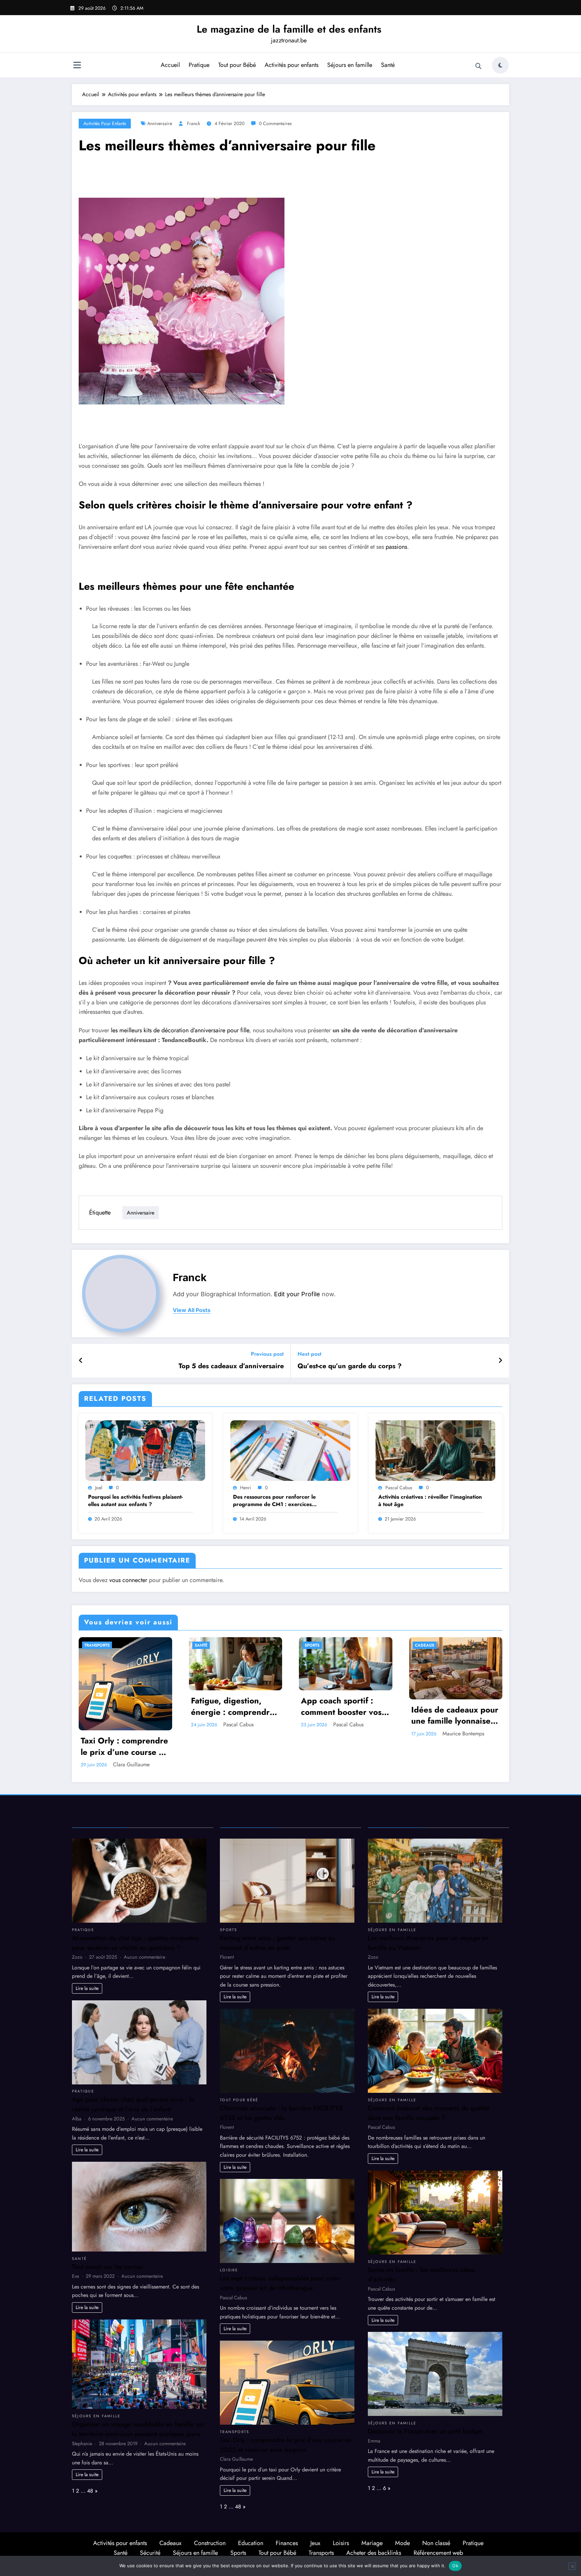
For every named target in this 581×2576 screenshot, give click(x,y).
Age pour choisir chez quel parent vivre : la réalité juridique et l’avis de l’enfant (133, 2104)
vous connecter (128, 1580)
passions (396, 547)
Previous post (267, 1354)
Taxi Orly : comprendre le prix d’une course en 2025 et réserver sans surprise (124, 1746)
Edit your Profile (297, 1294)
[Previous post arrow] (81, 1361)
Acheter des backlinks (374, 2553)
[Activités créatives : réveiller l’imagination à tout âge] (435, 1450)
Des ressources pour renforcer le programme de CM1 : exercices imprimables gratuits (274, 1501)
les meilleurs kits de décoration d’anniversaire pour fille (180, 1030)
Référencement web (438, 2553)
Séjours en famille (350, 65)
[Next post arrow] (500, 1361)
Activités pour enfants (292, 65)
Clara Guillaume (131, 1764)
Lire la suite (87, 1988)
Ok (455, 2566)
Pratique (199, 65)
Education (251, 2543)
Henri (246, 1488)
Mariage (372, 2543)
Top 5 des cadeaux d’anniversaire (231, 1366)
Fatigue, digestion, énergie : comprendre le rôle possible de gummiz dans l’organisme (233, 1706)
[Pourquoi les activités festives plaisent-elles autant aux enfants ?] (145, 1450)
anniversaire (160, 123)
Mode (402, 2543)
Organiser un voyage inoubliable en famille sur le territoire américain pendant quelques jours (138, 2429)
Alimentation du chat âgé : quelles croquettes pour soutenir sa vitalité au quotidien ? (135, 1943)
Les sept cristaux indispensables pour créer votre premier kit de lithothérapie (280, 2283)
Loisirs (229, 2270)
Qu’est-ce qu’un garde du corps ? (350, 1366)
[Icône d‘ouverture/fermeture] (77, 66)
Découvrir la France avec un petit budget (425, 2431)
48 (90, 2491)
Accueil (170, 65)
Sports (312, 1645)
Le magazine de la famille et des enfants (289, 29)
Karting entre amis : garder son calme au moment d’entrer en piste (277, 1943)
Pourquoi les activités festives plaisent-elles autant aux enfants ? (135, 1501)
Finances (287, 2543)
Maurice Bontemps (463, 1734)
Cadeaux (425, 1645)
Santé (388, 65)
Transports (97, 1645)
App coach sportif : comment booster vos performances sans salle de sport (341, 1706)
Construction (210, 2543)
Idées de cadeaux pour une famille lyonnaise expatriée (455, 1715)
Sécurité (150, 2553)
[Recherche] (478, 66)
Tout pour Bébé (237, 65)
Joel (99, 1488)
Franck (193, 123)
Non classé (436, 2543)
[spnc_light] (500, 65)
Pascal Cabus (399, 1488)
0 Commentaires (275, 123)
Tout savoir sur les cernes (107, 2267)
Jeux (315, 2543)
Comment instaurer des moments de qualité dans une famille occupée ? (429, 2113)
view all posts (192, 1310)
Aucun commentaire (144, 1957)
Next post (309, 1354)
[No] (572, 2566)
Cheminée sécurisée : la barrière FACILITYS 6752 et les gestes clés (281, 2113)
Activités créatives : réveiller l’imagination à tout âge (430, 1501)
